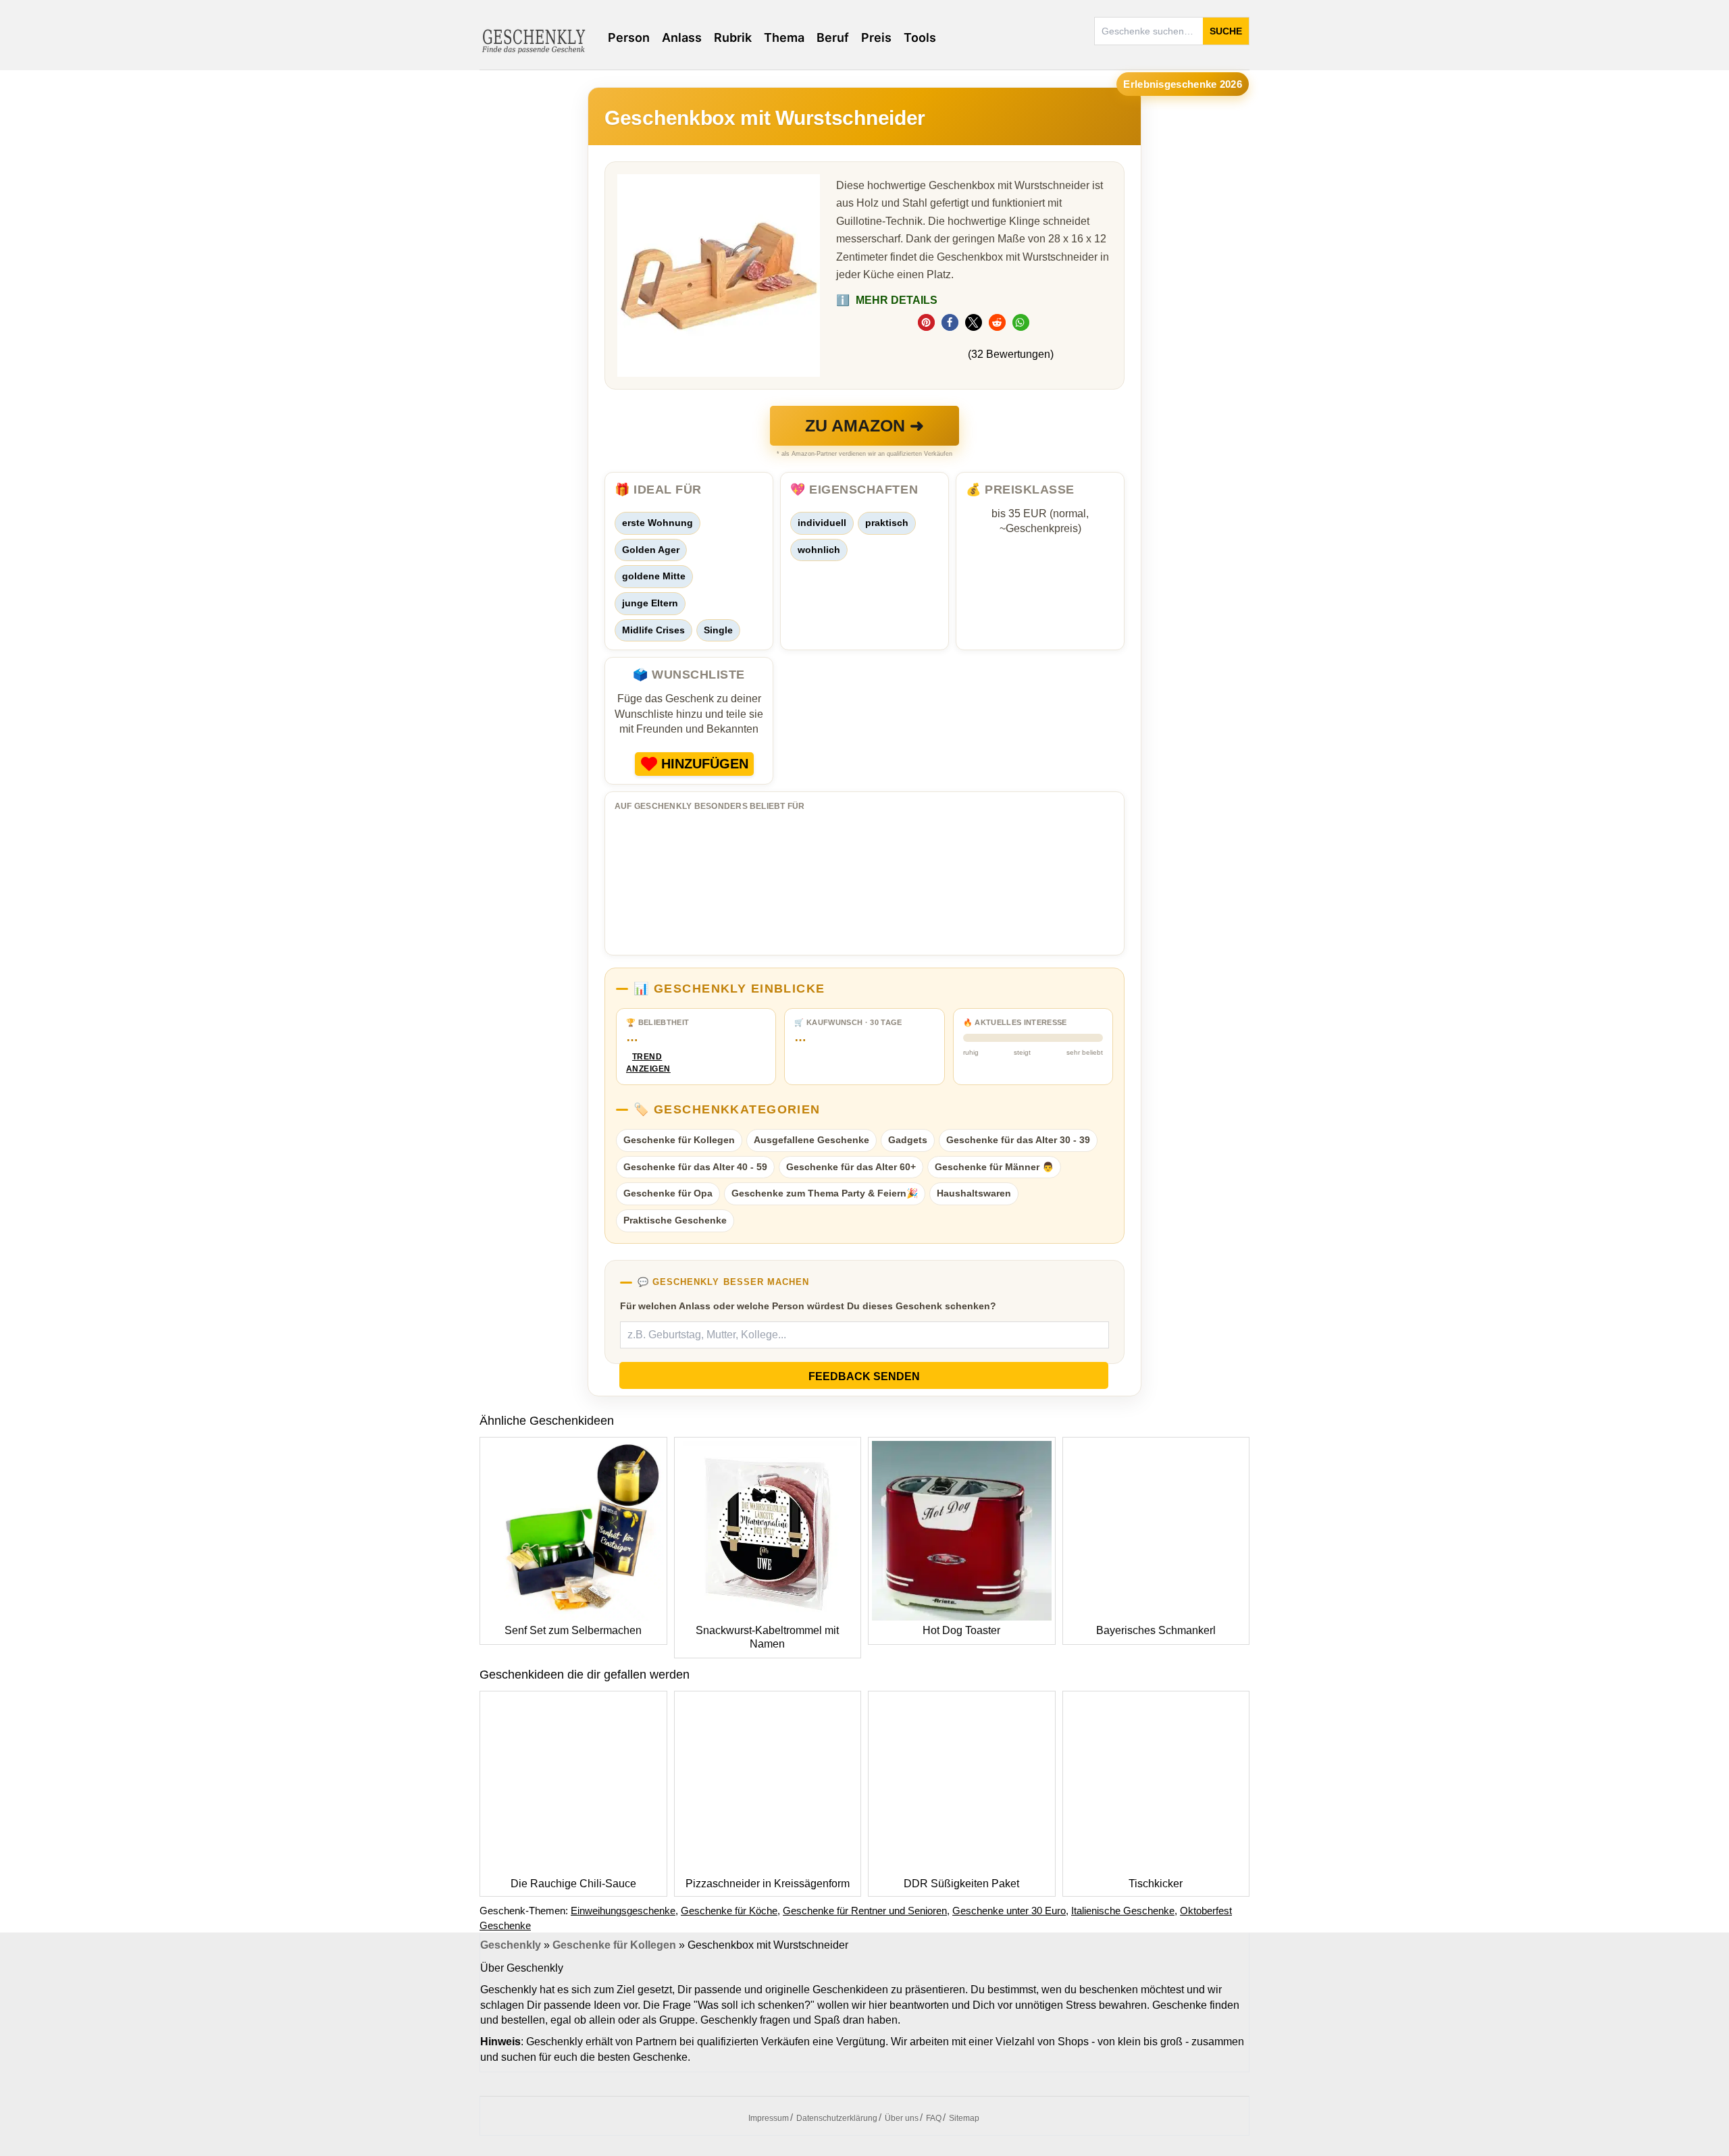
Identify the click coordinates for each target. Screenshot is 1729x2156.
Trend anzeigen (647, 1063)
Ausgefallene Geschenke (811, 1140)
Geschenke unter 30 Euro (1009, 1911)
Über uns (902, 2118)
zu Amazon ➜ (864, 425)
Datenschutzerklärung (837, 2118)
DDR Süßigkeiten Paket (961, 1884)
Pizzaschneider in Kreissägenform (768, 1884)
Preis (876, 37)
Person (629, 37)
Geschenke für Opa (668, 1193)
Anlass (682, 37)
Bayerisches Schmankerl (1156, 1630)
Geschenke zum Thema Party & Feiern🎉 (825, 1193)
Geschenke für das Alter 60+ (851, 1167)
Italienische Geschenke (1123, 1911)
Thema (784, 37)
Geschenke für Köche (729, 1911)
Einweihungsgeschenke (623, 1911)
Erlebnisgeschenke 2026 (1183, 84)
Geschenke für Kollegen (679, 1140)
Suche (1226, 31)
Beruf (833, 37)
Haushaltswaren (974, 1193)
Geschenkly (511, 1945)
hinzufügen (705, 764)
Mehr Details (887, 300)
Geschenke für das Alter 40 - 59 (695, 1167)
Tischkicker (1156, 1884)
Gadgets (908, 1140)
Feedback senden (864, 1376)
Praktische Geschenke (675, 1220)
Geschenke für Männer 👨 (994, 1167)
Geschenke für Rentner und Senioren (865, 1911)
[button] (926, 322)
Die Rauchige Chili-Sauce (573, 1884)
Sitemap (964, 2118)
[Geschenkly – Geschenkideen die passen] (534, 40)
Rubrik (733, 37)
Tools (920, 37)
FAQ (934, 2118)
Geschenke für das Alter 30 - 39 (1018, 1140)
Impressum (769, 2118)
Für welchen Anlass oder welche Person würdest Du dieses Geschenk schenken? (808, 1306)
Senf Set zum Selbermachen (573, 1630)
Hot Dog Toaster (961, 1630)
